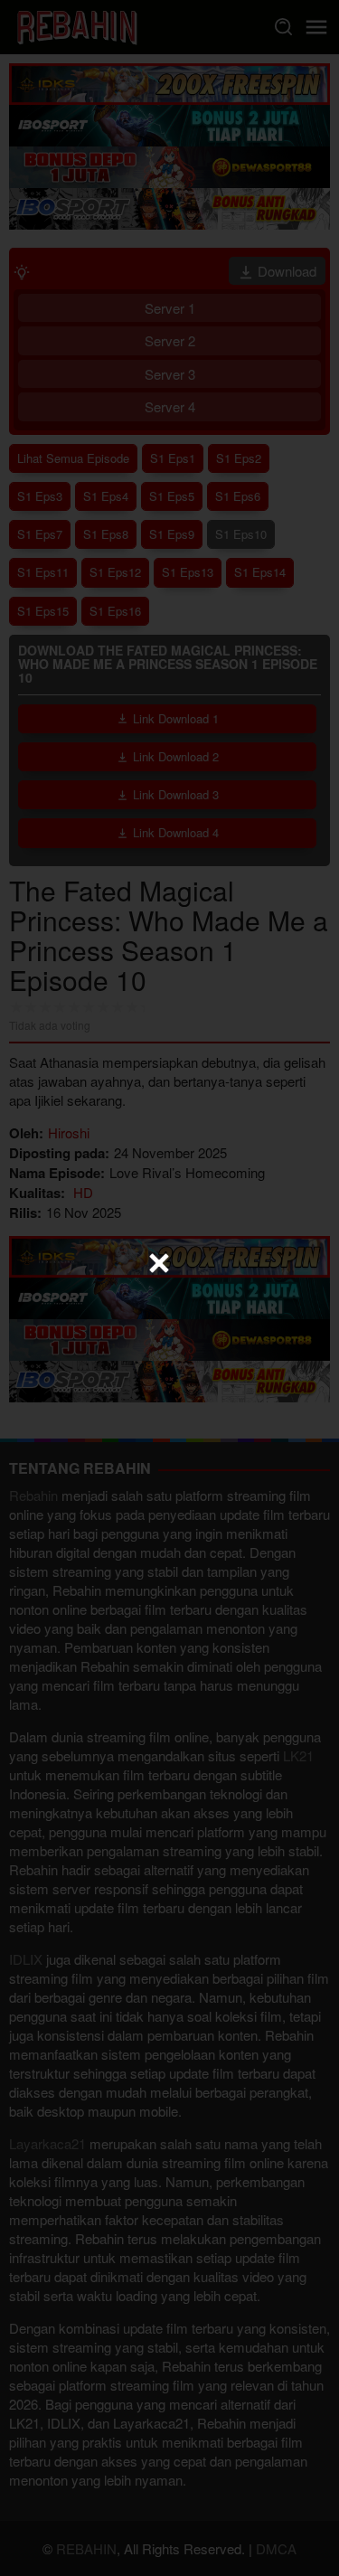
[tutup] (159, 1263)
